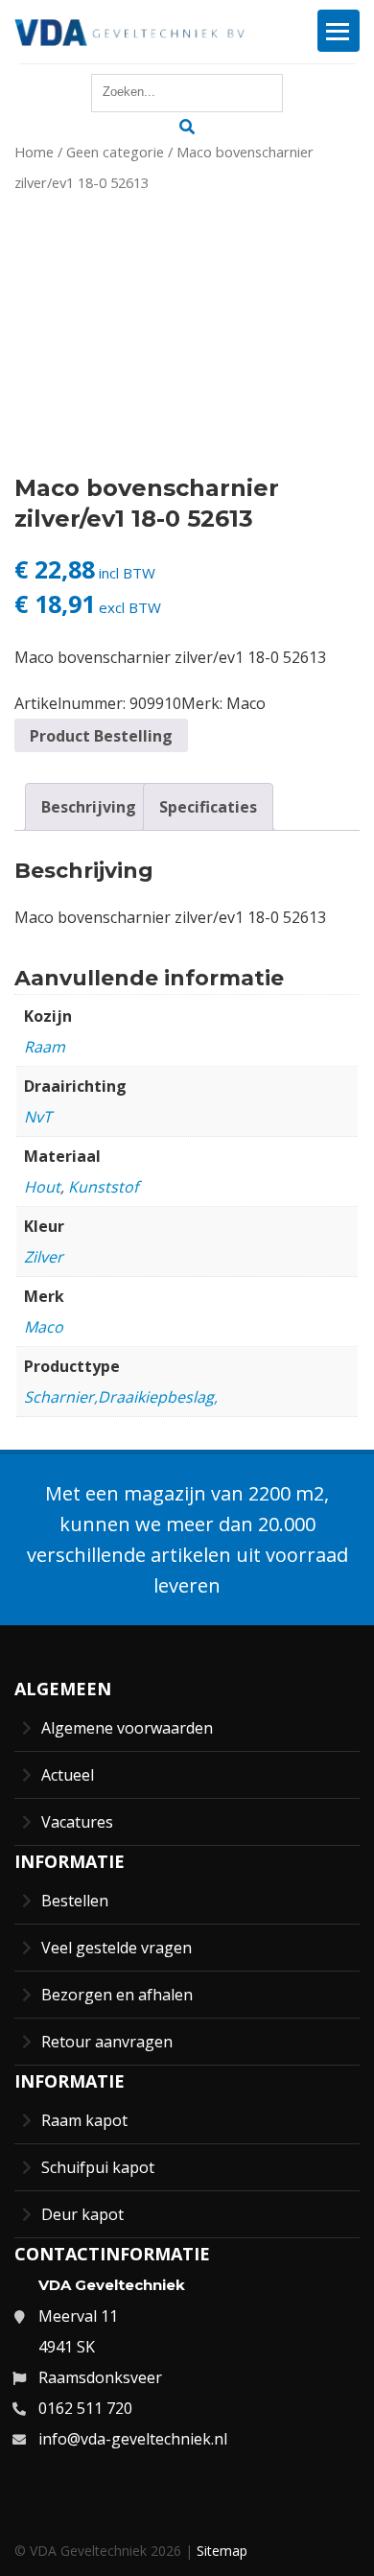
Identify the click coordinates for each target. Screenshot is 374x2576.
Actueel (68, 1775)
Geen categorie (115, 152)
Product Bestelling (101, 736)
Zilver (44, 1257)
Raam (45, 1047)
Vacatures (77, 1822)
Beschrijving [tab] (89, 807)
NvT (38, 1117)
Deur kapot (82, 2214)
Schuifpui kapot (98, 2167)
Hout (42, 1187)
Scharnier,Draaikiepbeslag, (121, 1397)
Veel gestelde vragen (117, 1948)
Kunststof (103, 1187)
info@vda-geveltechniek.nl (133, 2439)
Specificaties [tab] (208, 807)
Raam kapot (84, 2120)
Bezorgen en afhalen (117, 1995)
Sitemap (222, 2551)
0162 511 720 (85, 2408)
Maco (246, 703)
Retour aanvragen (107, 2042)
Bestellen (75, 1901)
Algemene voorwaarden (127, 1728)
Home (34, 152)
